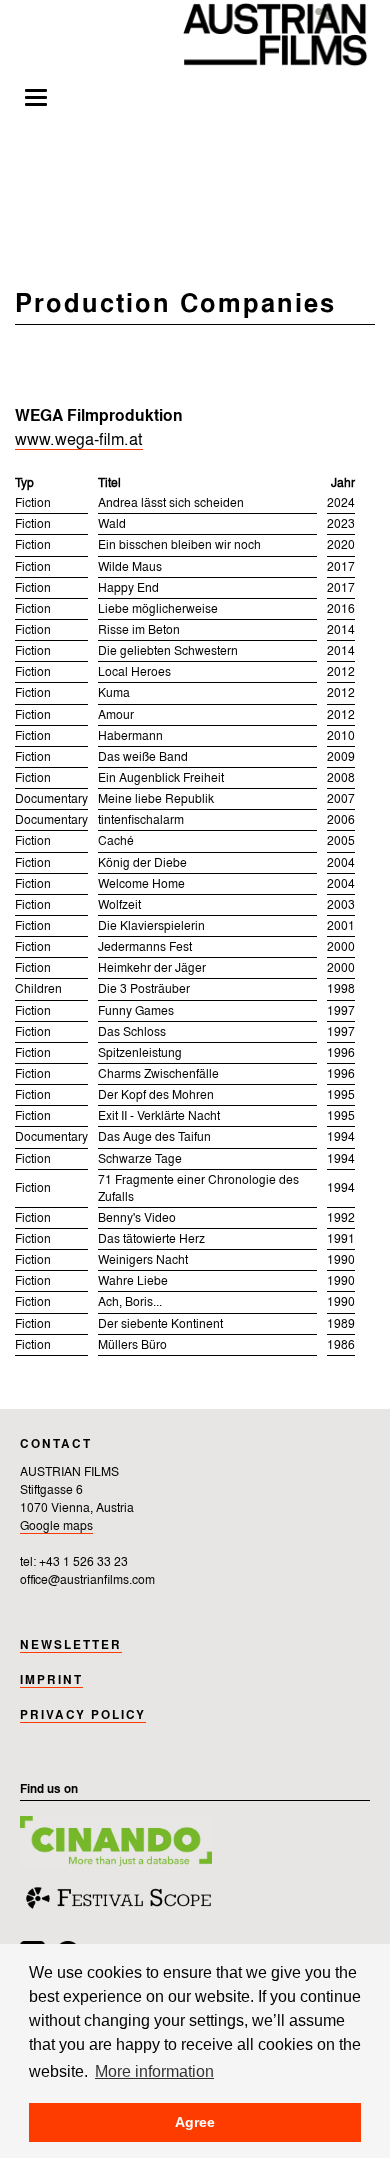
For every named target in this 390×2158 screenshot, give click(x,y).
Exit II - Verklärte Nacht (159, 1117)
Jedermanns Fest (145, 948)
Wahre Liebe (133, 1282)
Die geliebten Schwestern (168, 652)
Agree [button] (195, 2122)
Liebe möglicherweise (158, 610)
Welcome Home (141, 885)
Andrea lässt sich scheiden (171, 504)
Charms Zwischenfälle (158, 1075)
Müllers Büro (132, 1346)
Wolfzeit (119, 906)
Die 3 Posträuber (144, 990)
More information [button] (154, 2071)
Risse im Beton (139, 631)
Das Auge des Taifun (154, 1138)
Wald (112, 525)
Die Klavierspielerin (151, 927)
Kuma (114, 694)
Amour (116, 716)
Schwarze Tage (140, 1160)
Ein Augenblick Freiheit (161, 779)
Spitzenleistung (140, 1054)
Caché (116, 842)
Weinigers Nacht (143, 1261)
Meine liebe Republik (156, 800)
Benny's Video (137, 1219)
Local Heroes (134, 673)
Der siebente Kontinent (160, 1325)
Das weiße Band (143, 758)
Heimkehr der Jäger (152, 969)
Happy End (128, 589)
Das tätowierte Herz (151, 1240)
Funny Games (136, 1012)
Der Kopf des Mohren (156, 1096)
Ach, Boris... (130, 1303)
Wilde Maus (130, 568)
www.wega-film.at (79, 440)
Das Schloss (132, 1033)
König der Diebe (142, 864)
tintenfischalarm (141, 821)
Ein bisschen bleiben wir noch (179, 546)
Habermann (130, 737)
